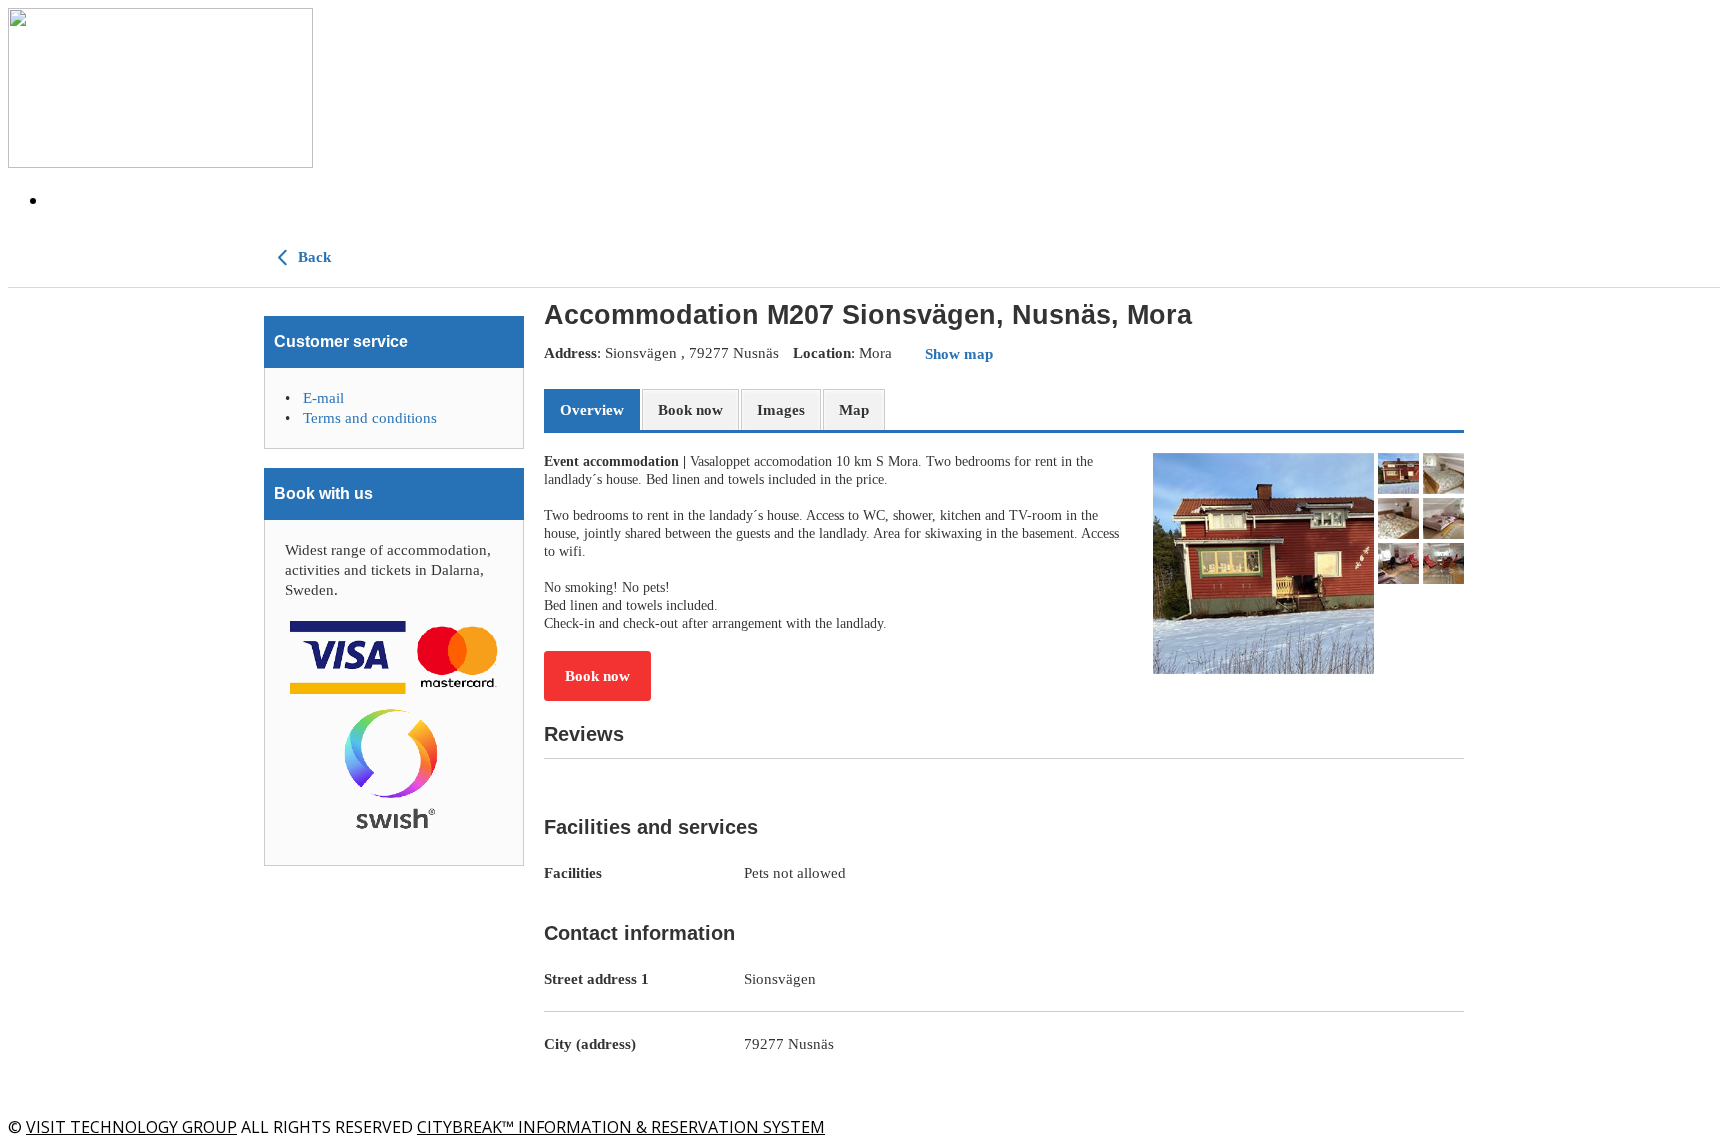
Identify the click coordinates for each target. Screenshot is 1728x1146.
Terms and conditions (370, 418)
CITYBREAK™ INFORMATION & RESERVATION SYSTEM (621, 1127)
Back (312, 257)
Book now (597, 676)
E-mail (323, 398)
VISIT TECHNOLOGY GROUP (131, 1127)
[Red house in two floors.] (1263, 563)
